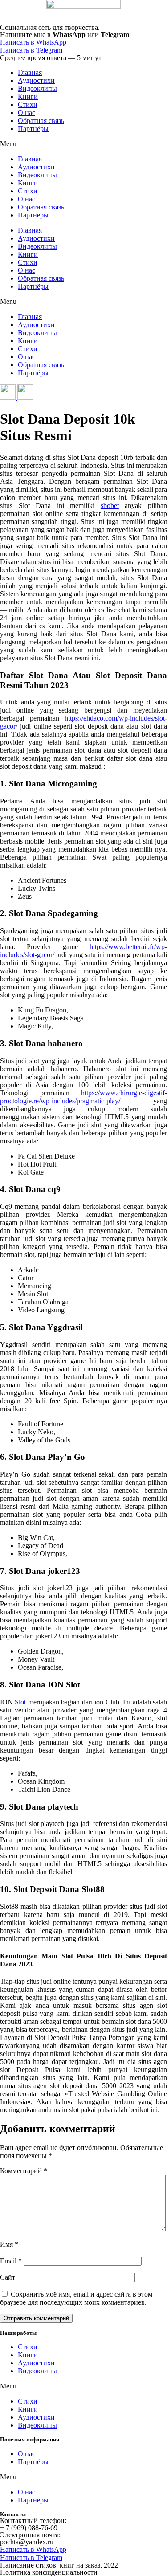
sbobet (110, 506)
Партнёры (33, 129)
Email (11, 2261)
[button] (83, 144)
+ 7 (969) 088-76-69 (29, 2528)
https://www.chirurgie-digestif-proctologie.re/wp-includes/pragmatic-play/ (83, 1097)
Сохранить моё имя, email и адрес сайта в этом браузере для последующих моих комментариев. (76, 2298)
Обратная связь (41, 121)
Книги (28, 96)
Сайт (8, 2277)
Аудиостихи (36, 80)
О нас (26, 113)
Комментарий (24, 2171)
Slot (20, 1702)
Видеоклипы (37, 88)
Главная (30, 72)
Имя (9, 2244)
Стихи (28, 104)
